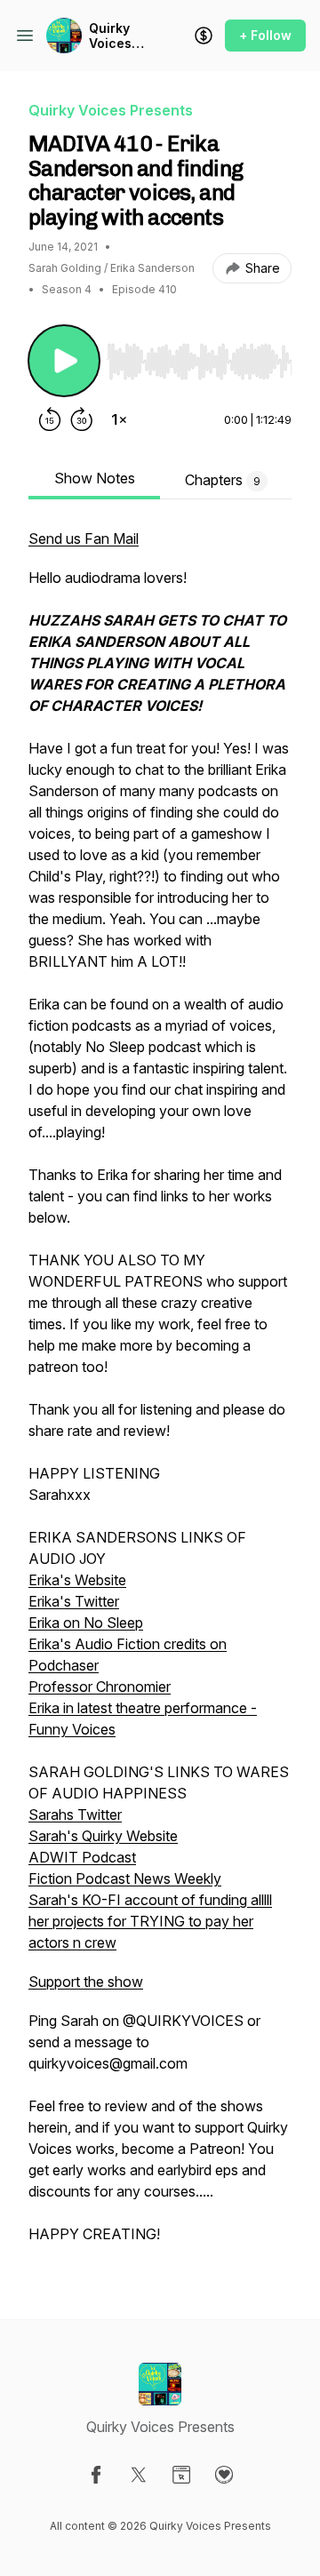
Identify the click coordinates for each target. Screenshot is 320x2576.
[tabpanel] (160, 1395)
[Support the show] (204, 36)
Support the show (86, 1982)
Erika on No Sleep (86, 1623)
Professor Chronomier (100, 1687)
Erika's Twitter (74, 1601)
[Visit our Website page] (181, 2475)
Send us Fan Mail (84, 538)
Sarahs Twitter (75, 1814)
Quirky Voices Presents (117, 36)
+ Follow (265, 35)
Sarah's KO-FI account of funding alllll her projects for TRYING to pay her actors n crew (150, 1921)
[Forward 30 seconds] (82, 419)
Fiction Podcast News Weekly (125, 1878)
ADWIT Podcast (82, 1857)
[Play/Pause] (64, 361)
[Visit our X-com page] (139, 2475)
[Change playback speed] (119, 419)
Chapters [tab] (223, 480)
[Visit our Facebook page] (96, 2475)
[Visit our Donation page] (224, 2475)
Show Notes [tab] (95, 478)
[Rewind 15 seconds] (50, 419)
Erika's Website (77, 1580)
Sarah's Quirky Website (103, 1836)
